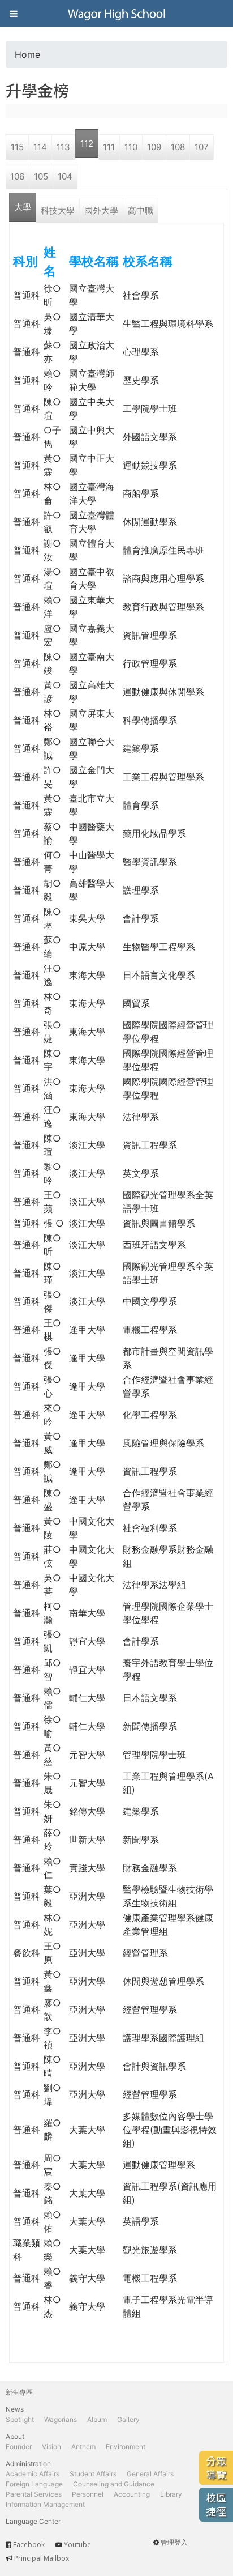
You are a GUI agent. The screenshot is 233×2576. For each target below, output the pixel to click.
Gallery (128, 2419)
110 (131, 147)
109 (154, 147)
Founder (19, 2447)
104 (65, 176)
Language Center (33, 2521)
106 (17, 176)
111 (109, 147)
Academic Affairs (33, 2474)
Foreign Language (34, 2484)
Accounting (132, 2494)
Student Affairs (93, 2474)
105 (41, 176)
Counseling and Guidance (114, 2484)
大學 (23, 207)
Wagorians (61, 2419)
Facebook (29, 2545)
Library (171, 2494)
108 (178, 147)
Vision (51, 2447)
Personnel (88, 2494)
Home (27, 54)
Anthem (83, 2447)
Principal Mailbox (42, 2558)
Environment (126, 2447)
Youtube (77, 2545)
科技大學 (58, 210)
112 (87, 144)
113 (63, 147)
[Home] (116, 14)
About (15, 2436)
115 (17, 147)
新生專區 (19, 2392)
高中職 (141, 210)
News (15, 2409)
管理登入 (174, 2542)
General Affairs (150, 2474)
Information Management (45, 2504)
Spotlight (20, 2419)
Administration (28, 2464)
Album (97, 2419)
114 (40, 147)
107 (202, 147)
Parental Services (34, 2494)
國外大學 (101, 210)
